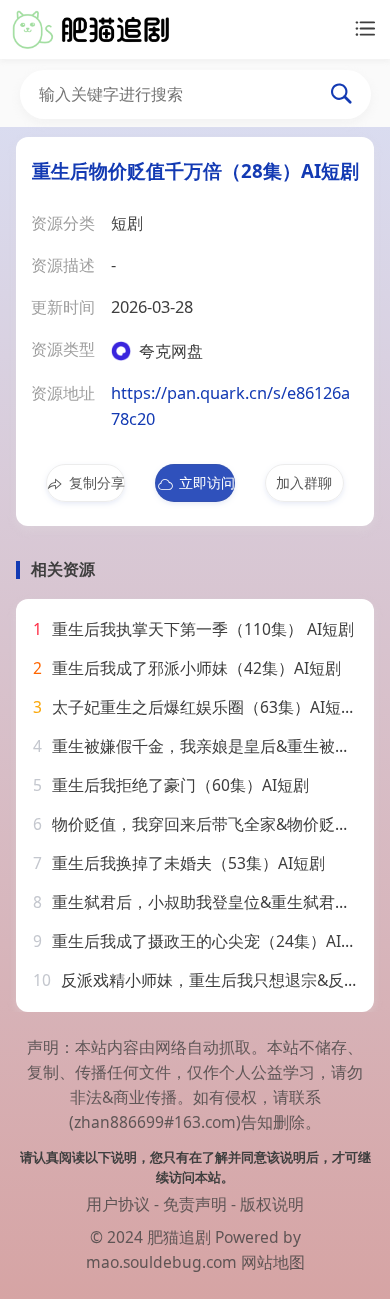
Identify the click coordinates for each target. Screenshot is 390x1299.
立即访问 (206, 482)
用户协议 (118, 1204)
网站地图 (273, 1262)
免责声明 (195, 1204)
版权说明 (272, 1204)
